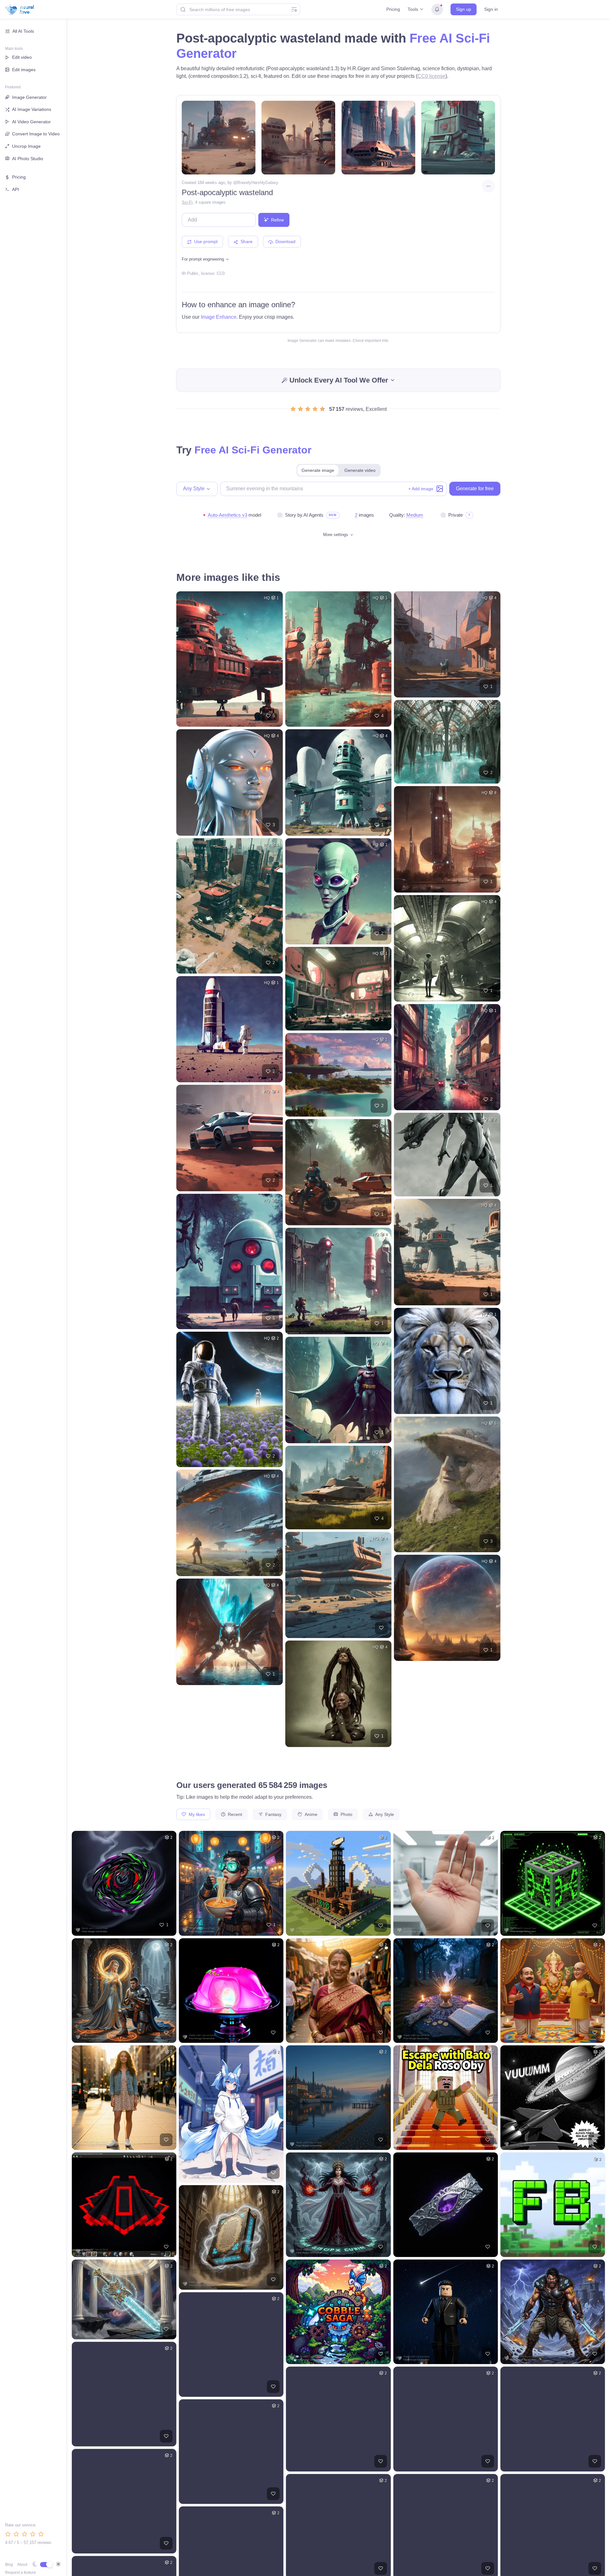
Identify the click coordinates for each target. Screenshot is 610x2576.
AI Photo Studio (28, 159)
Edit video (22, 57)
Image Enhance (219, 317)
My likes (196, 1814)
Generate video (360, 470)
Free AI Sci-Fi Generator (253, 450)
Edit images (24, 70)
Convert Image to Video (36, 134)
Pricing (393, 9)
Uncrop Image (26, 146)
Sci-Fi (187, 202)
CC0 (221, 273)
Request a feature (20, 2573)
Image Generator (29, 97)
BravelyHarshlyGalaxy (258, 183)
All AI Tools (23, 31)
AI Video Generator (31, 122)
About (22, 2565)
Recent (234, 1814)
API (16, 189)
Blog (9, 2565)
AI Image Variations (32, 109)
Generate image (318, 470)
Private (456, 515)
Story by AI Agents (304, 515)
